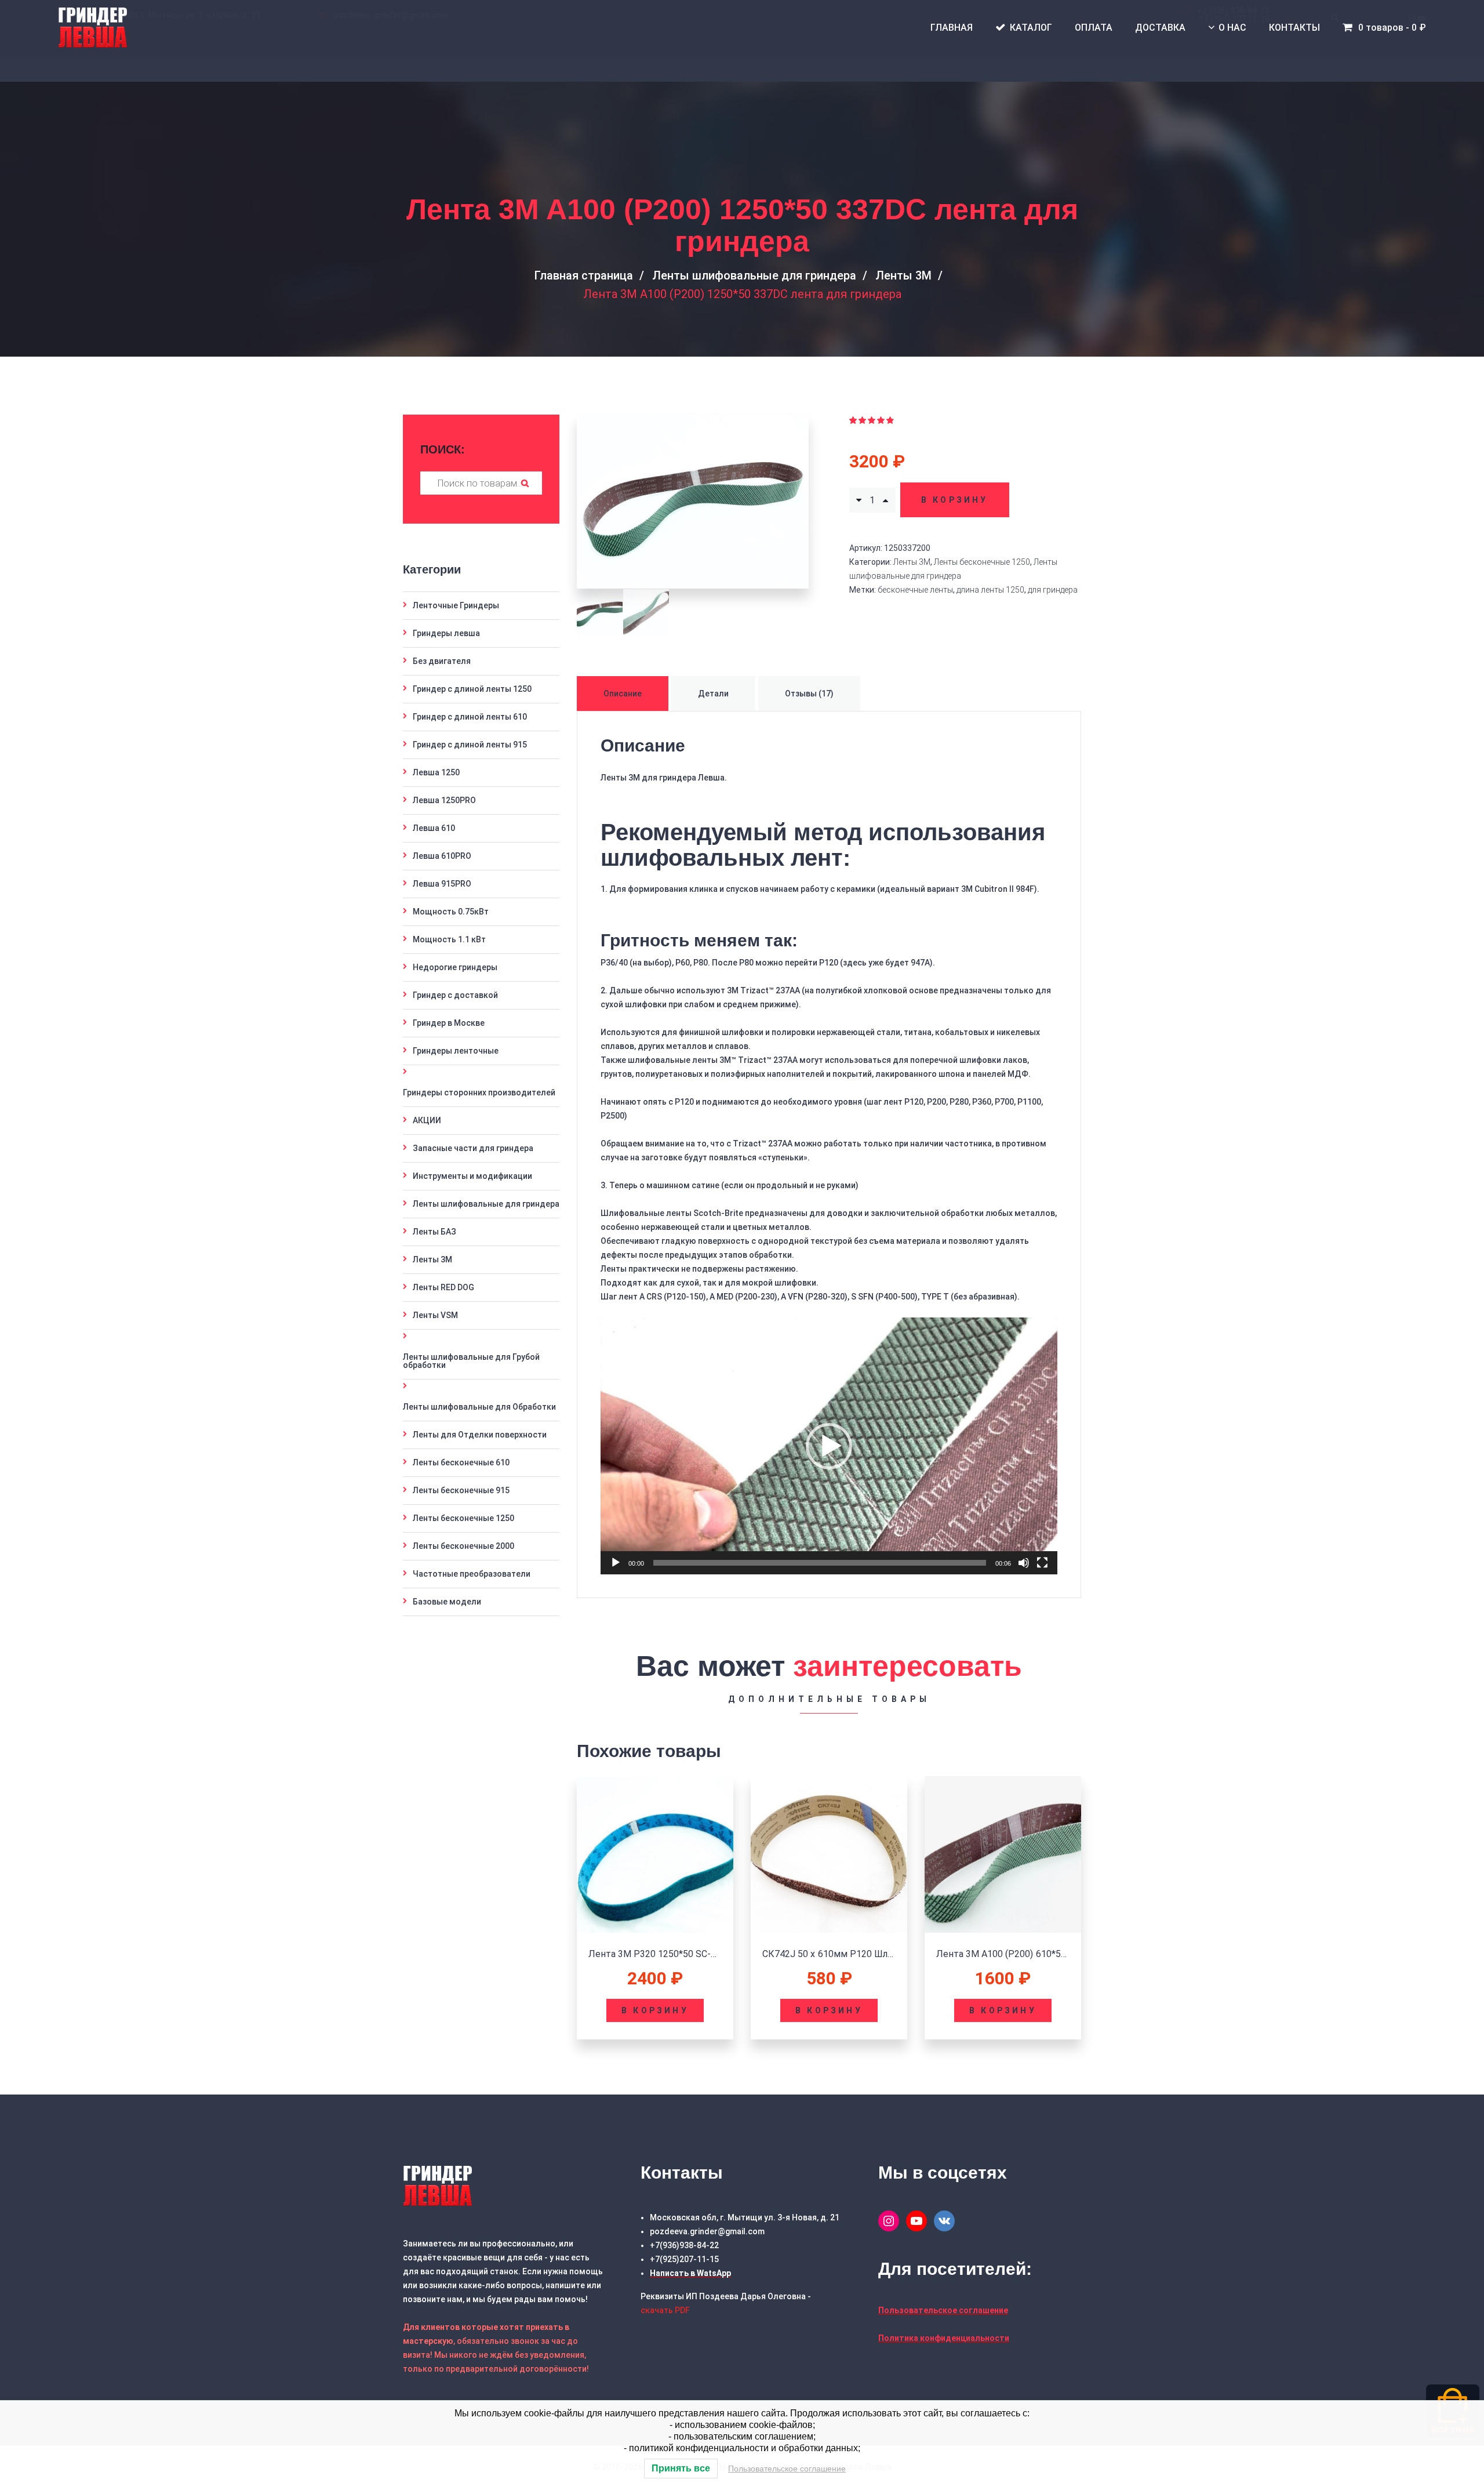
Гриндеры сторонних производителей (479, 1092)
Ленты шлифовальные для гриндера (754, 275)
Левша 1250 (436, 772)
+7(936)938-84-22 (684, 2245)
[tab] (624, 694)
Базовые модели (447, 1602)
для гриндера (1053, 590)
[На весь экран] (1042, 1563)
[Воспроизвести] (616, 1563)
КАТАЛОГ (1031, 28)
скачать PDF (665, 2310)
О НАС (1232, 28)
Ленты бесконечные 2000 (463, 1546)
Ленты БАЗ (434, 1232)
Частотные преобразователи (472, 1574)
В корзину (955, 500)
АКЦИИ (427, 1120)
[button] (829, 1446)
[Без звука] (1024, 1563)
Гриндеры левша (446, 633)
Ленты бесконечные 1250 (982, 562)
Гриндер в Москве (449, 1023)
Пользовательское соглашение (787, 2469)
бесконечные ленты (915, 590)
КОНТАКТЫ (1294, 28)
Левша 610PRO (442, 856)
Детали (713, 694)
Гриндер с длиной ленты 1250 (472, 689)
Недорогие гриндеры (455, 967)
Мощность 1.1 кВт (449, 939)
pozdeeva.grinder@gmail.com (707, 2231)
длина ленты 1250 (990, 590)
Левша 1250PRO (444, 800)
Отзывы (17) (809, 694)
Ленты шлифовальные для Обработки (479, 1407)
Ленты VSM (435, 1315)
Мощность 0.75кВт (451, 912)
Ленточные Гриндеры (456, 605)
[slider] (820, 1563)
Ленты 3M (903, 275)
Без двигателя (442, 661)
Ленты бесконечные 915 (461, 1490)
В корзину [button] (655, 2010)
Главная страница (583, 275)
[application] (829, 1446)
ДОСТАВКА (1160, 28)
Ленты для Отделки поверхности (480, 1435)
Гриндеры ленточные (456, 1051)
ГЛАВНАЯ (952, 28)
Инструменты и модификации (472, 1176)
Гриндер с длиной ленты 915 (470, 745)
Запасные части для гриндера (473, 1148)
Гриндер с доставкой (455, 995)
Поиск (525, 483)
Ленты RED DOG (443, 1287)
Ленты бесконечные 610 (461, 1462)
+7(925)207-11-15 (684, 2259)
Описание (623, 694)
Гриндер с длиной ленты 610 (470, 717)
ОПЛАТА (1094, 28)
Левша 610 (434, 828)
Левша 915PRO (442, 884)
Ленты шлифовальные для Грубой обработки (471, 1361)
